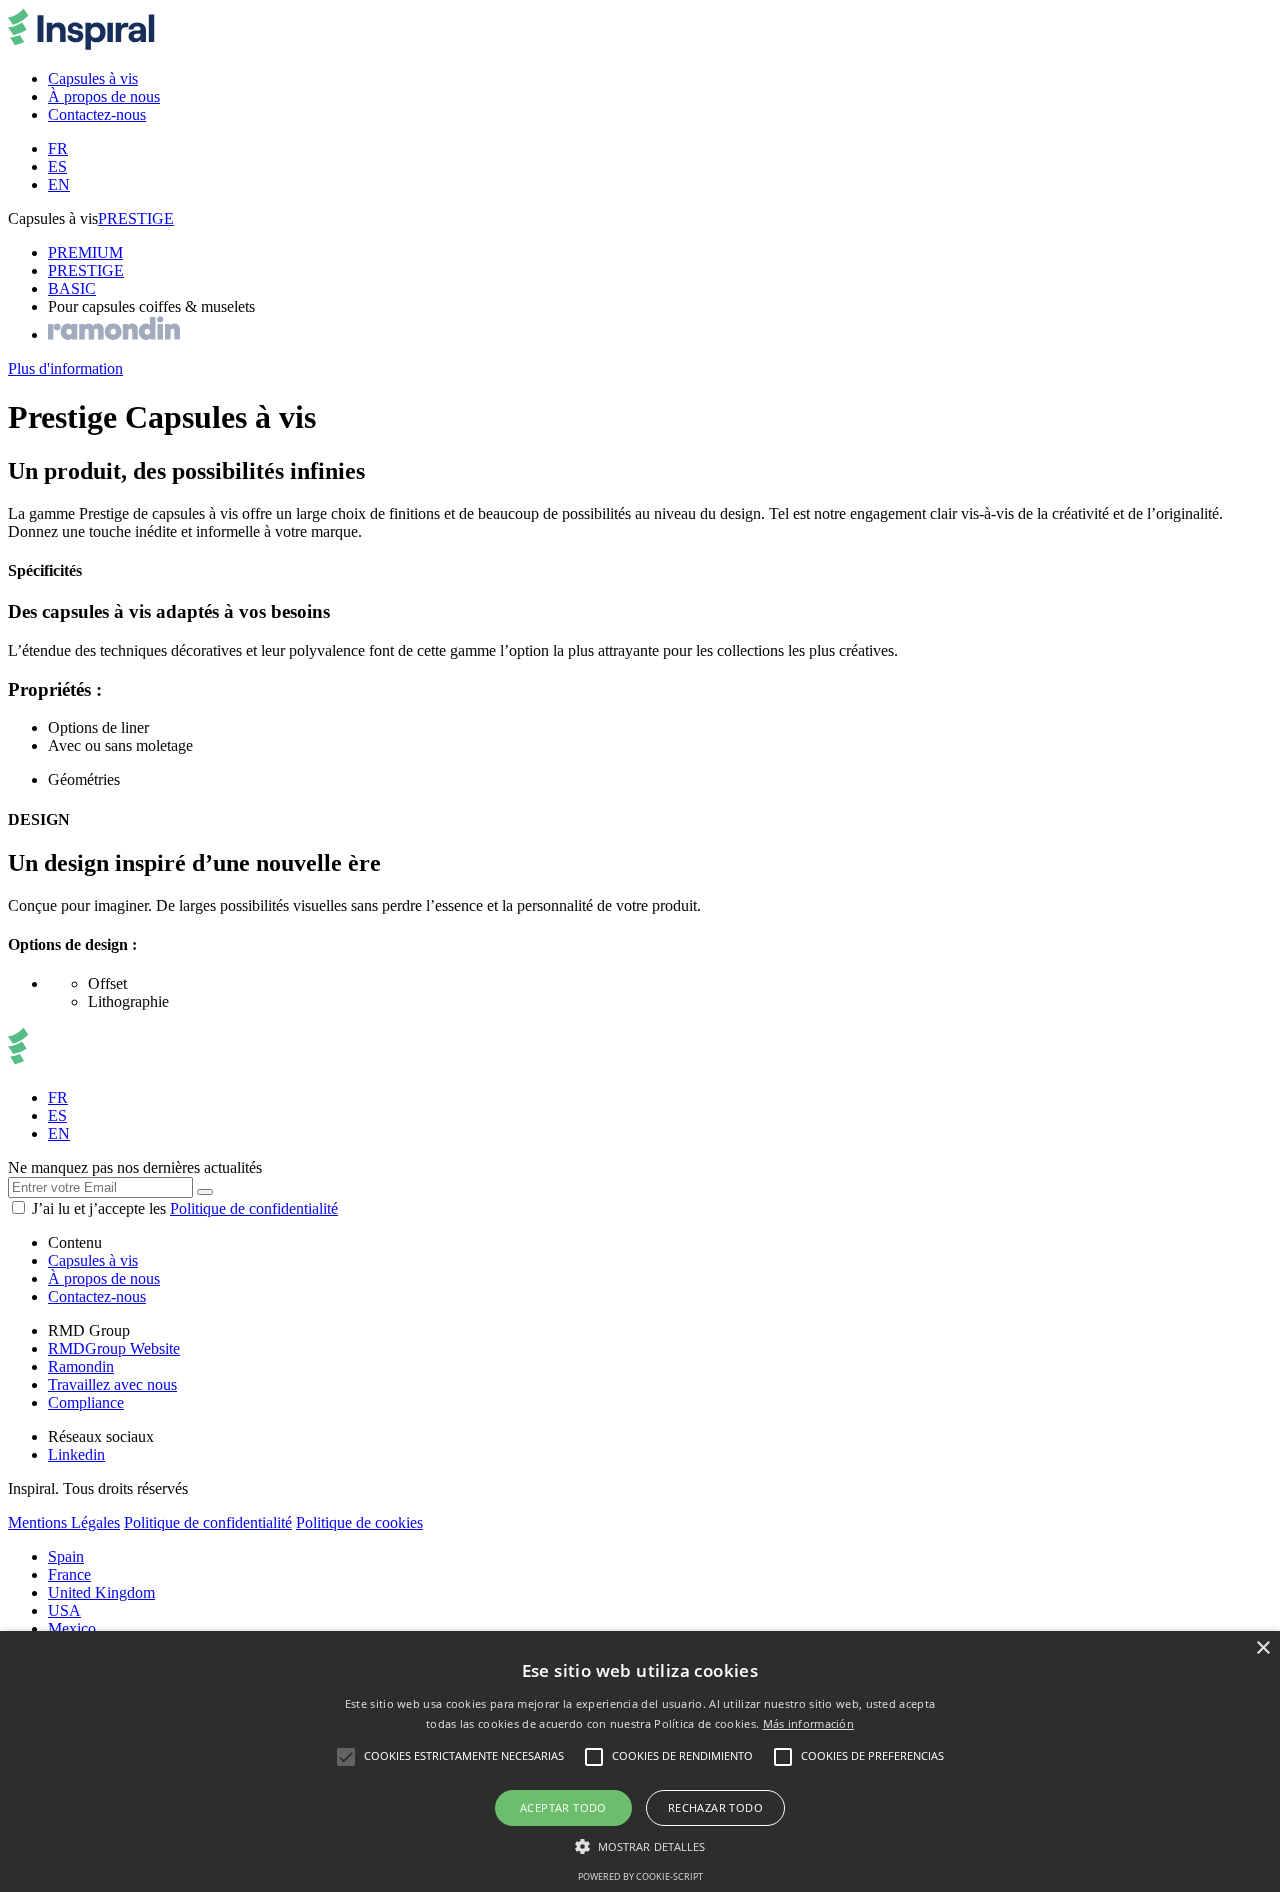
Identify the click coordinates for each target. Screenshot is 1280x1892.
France (69, 1574)
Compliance (86, 1402)
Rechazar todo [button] (715, 1807)
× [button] (1262, 1648)
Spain (66, 1556)
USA (64, 1610)
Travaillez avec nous (112, 1384)
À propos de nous (104, 1278)
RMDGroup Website (114, 1348)
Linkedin (76, 1454)
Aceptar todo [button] (563, 1807)
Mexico (72, 1628)
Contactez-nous (97, 1296)
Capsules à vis (93, 1260)
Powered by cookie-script (640, 1876)
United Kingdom (101, 1592)
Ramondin (81, 1366)
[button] (640, 1845)
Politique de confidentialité (254, 1208)
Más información (809, 1723)
